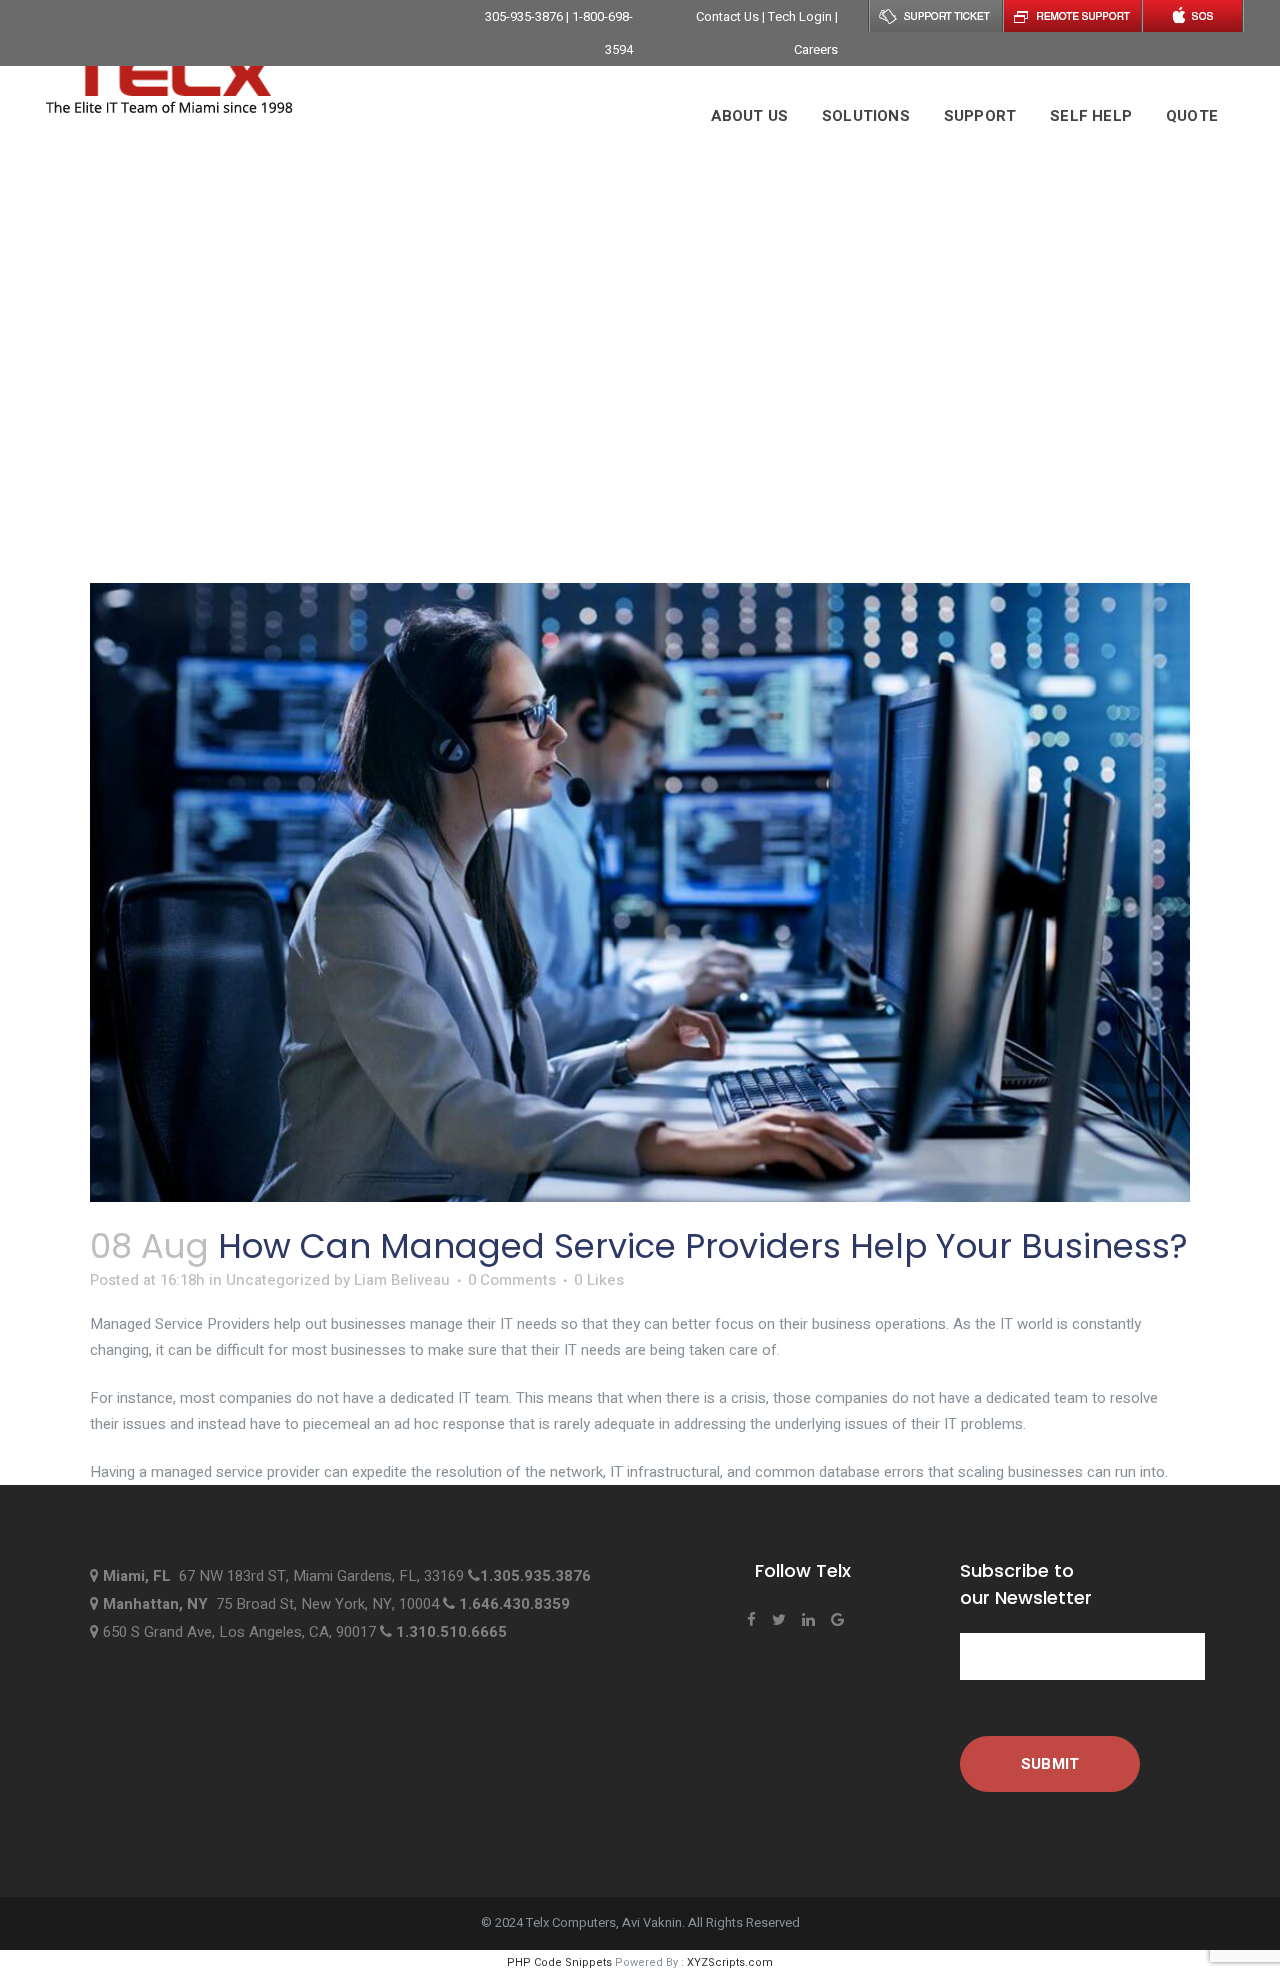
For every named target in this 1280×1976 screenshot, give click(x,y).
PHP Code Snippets (559, 1962)
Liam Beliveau (402, 1280)
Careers (816, 49)
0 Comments (512, 1280)
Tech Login (801, 16)
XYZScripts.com (730, 1962)
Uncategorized (278, 1280)
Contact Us (729, 16)
